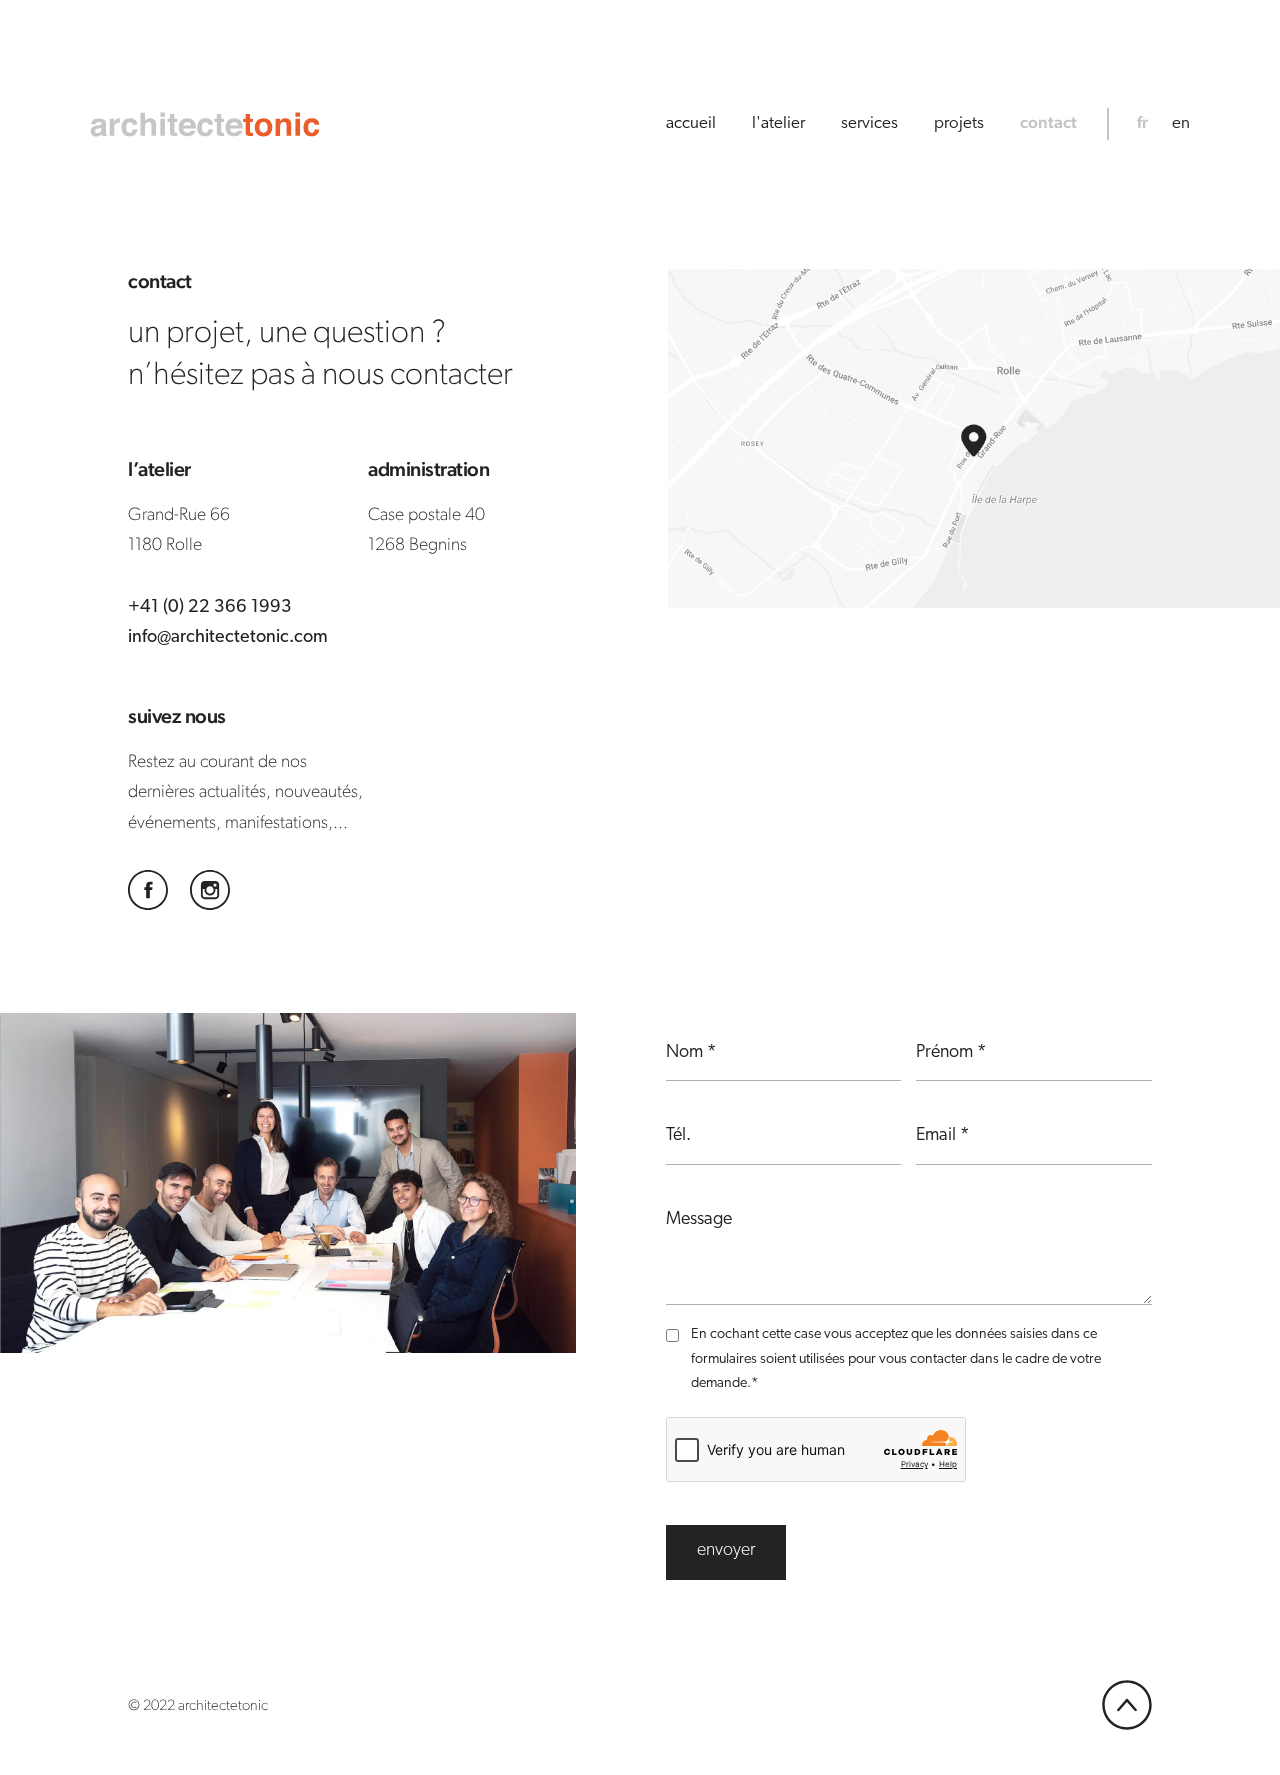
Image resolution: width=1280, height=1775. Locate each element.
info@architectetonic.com (228, 638)
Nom (691, 1053)
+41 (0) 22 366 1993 (210, 608)
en (1181, 123)
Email (942, 1136)
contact (1048, 122)
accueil (691, 123)
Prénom (951, 1053)
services (869, 123)
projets (959, 123)
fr (1142, 122)
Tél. (678, 1136)
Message (699, 1220)
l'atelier (778, 123)
